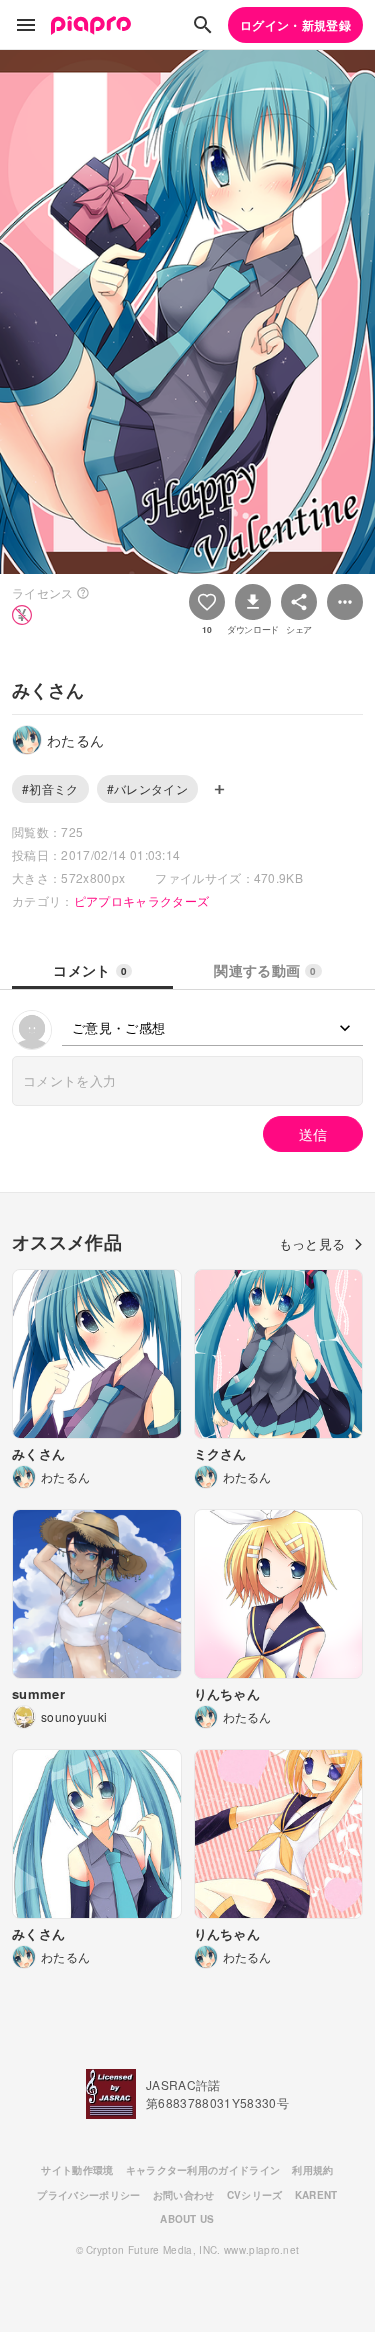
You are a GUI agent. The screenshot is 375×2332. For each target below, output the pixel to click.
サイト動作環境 (77, 2170)
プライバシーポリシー (88, 2195)
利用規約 (312, 2170)
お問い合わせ (184, 2195)
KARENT (316, 2195)
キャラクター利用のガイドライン (203, 2170)
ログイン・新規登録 (295, 25)
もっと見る (312, 1243)
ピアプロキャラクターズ (142, 900)
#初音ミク (50, 788)
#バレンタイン (147, 788)
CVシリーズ (255, 2195)
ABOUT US (187, 2219)
